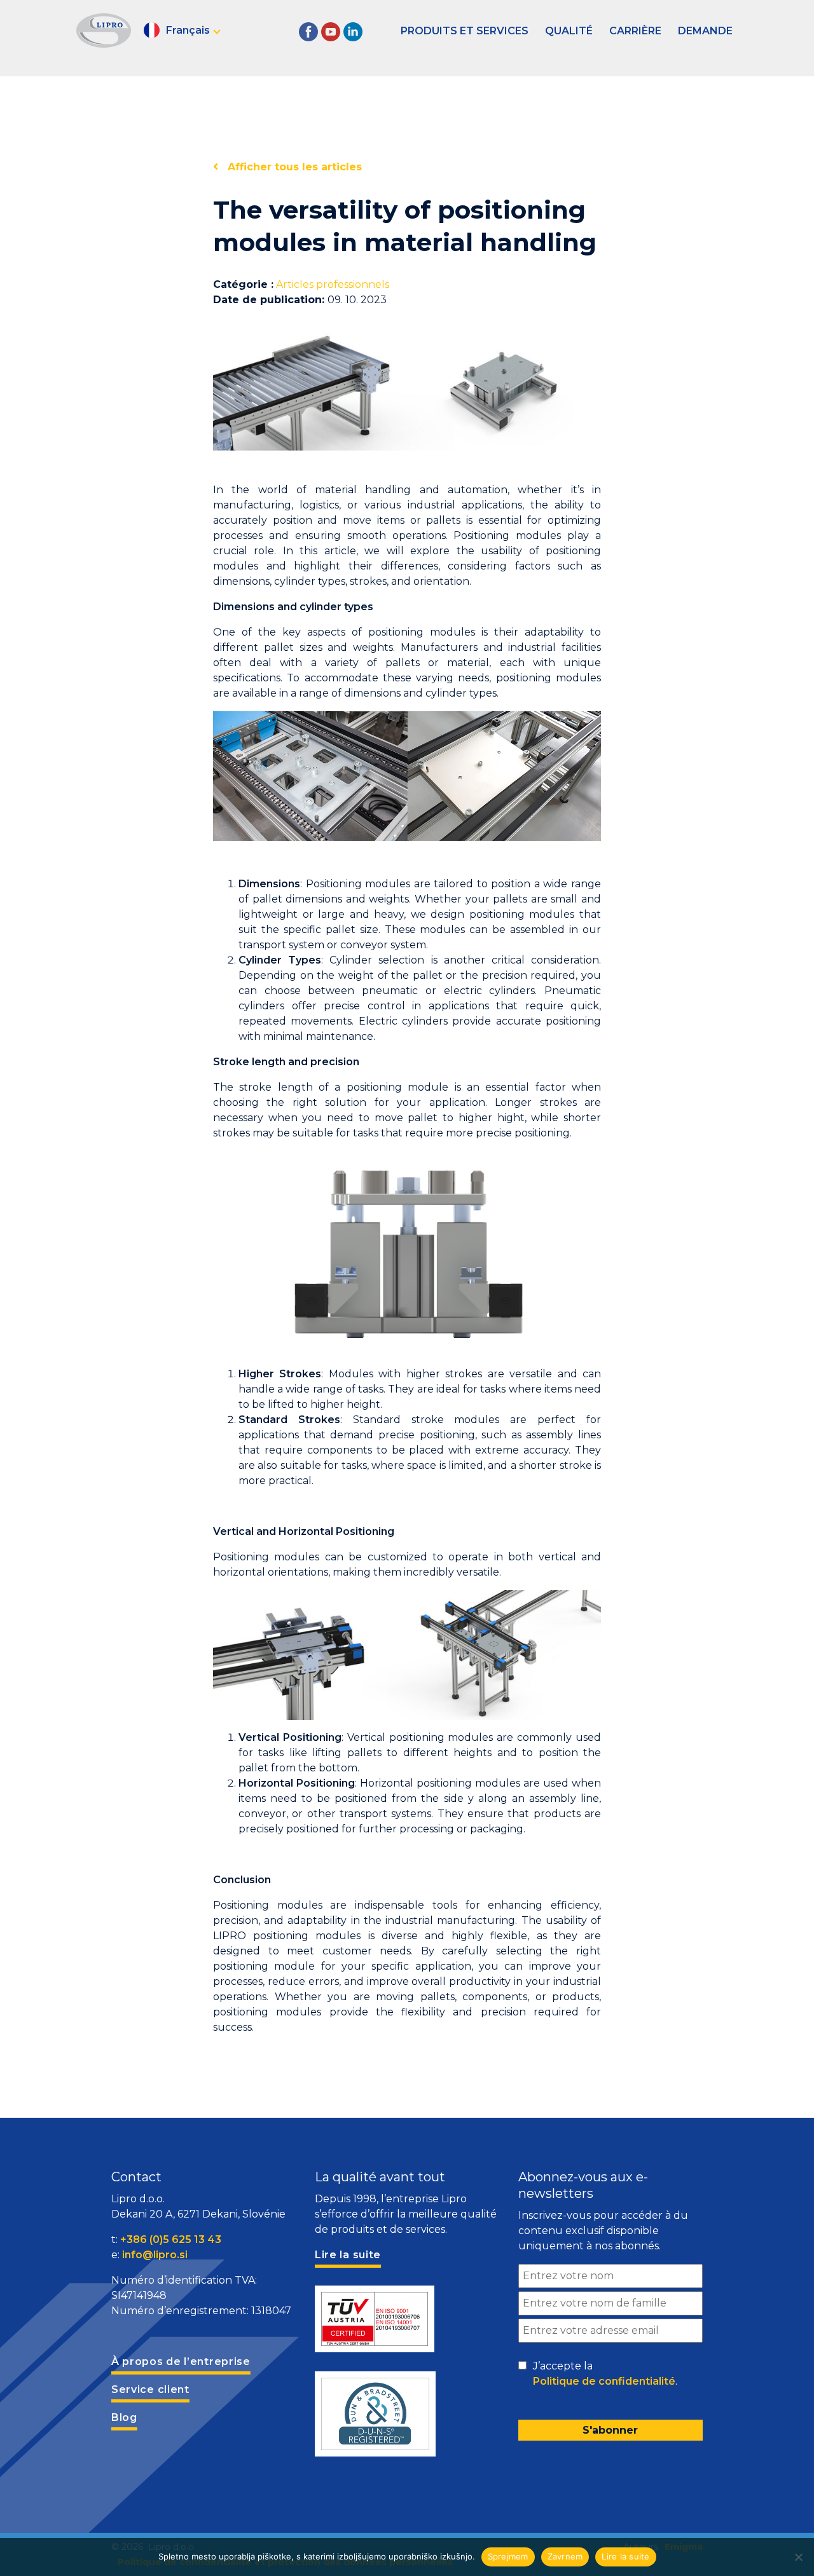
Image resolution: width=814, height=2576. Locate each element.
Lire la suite (625, 2556)
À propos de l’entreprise (181, 2361)
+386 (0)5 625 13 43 (171, 2239)
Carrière (635, 31)
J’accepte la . (605, 2374)
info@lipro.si (155, 2255)
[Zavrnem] (798, 2557)
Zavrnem (565, 2556)
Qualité (569, 31)
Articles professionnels (333, 284)
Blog (124, 2417)
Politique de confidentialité (604, 2381)
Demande (705, 31)
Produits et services (465, 31)
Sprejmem (508, 2556)
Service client (150, 2389)
